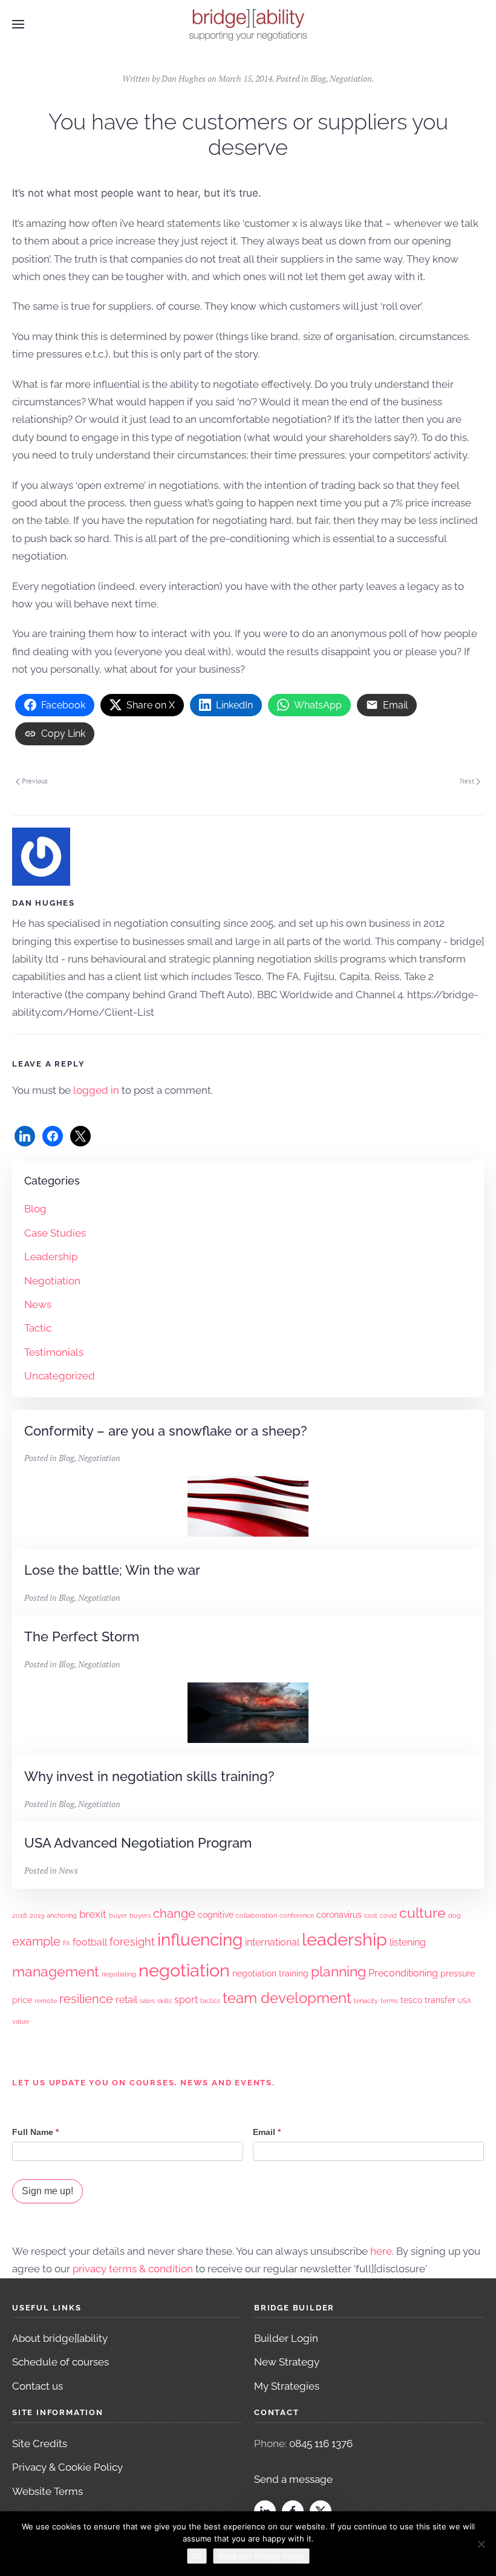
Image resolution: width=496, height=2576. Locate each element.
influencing (200, 1940)
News (38, 1304)
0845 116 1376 (321, 2444)
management (56, 1971)
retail (126, 2000)
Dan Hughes (184, 78)
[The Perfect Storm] (248, 1685)
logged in (96, 1090)
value (21, 2021)
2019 (37, 1915)
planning (338, 1971)
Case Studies (55, 1233)
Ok (197, 2556)
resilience (86, 1999)
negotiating (119, 1974)
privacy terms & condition (133, 2269)
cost (371, 1915)
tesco (411, 2000)
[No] (481, 2544)
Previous (35, 781)
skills (165, 2001)
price (22, 2000)
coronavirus (339, 1915)
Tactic (38, 1328)
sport (186, 2000)
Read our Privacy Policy (261, 2556)
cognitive (216, 1915)
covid (388, 1915)
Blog (318, 78)
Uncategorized (60, 1376)
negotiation (184, 1970)
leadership (344, 1940)
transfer (440, 2000)
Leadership (51, 1257)
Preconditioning (403, 1973)
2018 (20, 1915)
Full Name (35, 2132)
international (272, 1942)
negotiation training (270, 1973)
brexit (93, 1914)
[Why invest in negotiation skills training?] (248, 1788)
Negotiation (351, 78)
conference (297, 1915)
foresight (132, 1942)
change (174, 1914)
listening (408, 1942)
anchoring (62, 1915)
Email (267, 2132)
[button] (18, 24)
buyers (140, 1915)
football (90, 1942)
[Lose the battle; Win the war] (248, 1582)
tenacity (366, 2001)
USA (465, 2001)
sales (147, 2001)
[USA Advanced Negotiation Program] (248, 1855)
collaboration (256, 1915)
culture (423, 1913)
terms (389, 2001)
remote (46, 2001)
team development (287, 1998)
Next (467, 781)
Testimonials (54, 1352)
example (36, 1942)
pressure (458, 1973)
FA (67, 1943)
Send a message (293, 2479)
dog (455, 1915)
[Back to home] (248, 24)
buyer (118, 1915)
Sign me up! (47, 2191)
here (381, 2251)
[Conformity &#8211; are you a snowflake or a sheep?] (248, 1479)
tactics (210, 2001)
